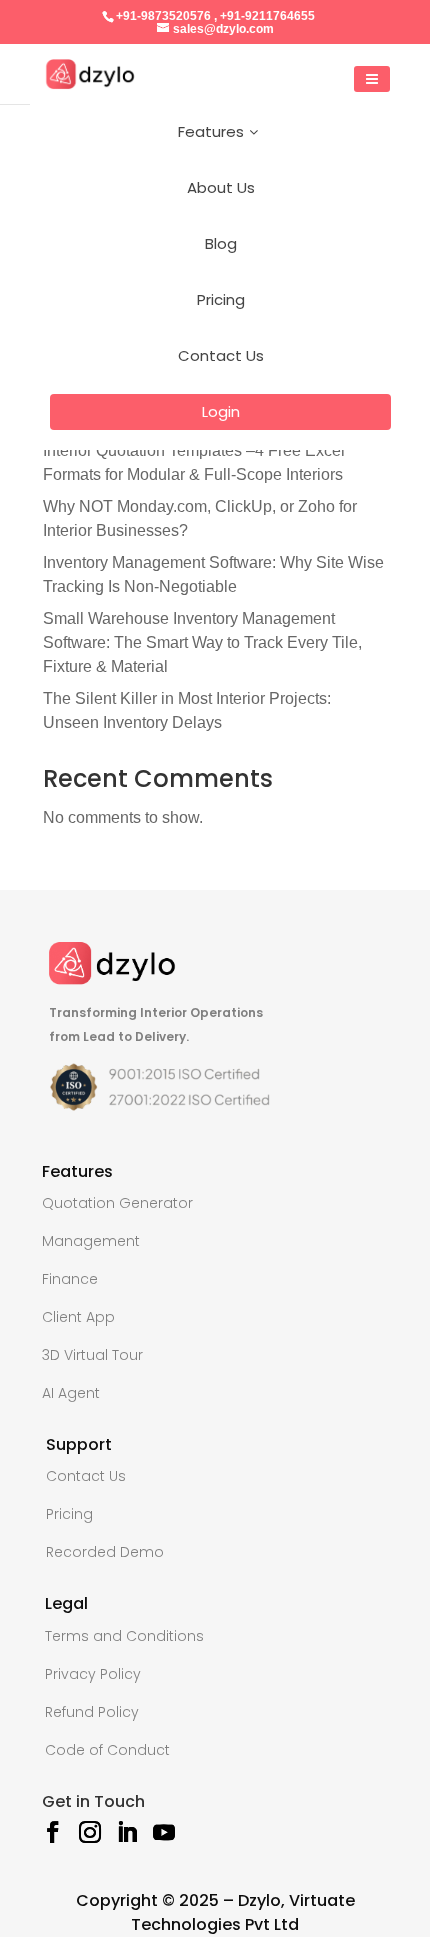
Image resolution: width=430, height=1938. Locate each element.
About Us (221, 187)
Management (91, 1241)
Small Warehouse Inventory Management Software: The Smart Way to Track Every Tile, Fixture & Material (202, 642)
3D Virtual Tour (92, 1355)
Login (221, 411)
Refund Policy (92, 1712)
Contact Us (221, 355)
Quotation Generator (117, 1203)
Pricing (221, 299)
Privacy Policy (93, 1674)
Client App (78, 1317)
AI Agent (71, 1393)
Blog (221, 243)
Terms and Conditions (124, 1636)
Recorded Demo (105, 1552)
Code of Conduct (107, 1750)
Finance (70, 1279)
